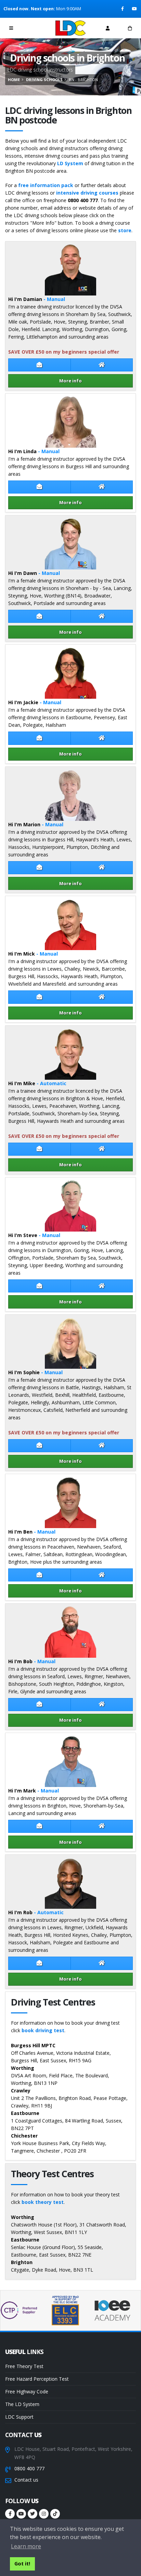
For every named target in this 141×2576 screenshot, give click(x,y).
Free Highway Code (27, 2391)
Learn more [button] (26, 2546)
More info (70, 381)
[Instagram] (44, 2514)
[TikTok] (55, 2514)
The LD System (22, 2404)
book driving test (43, 2030)
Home (14, 80)
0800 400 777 (29, 2468)
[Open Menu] (11, 28)
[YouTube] (135, 9)
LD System (70, 163)
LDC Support (19, 2417)
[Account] (108, 28)
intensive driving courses (87, 193)
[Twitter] (33, 2514)
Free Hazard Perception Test (37, 2379)
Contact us (26, 2480)
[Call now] (34, 28)
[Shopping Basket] (130, 28)
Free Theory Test (24, 2366)
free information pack (46, 185)
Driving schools (44, 80)
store (125, 230)
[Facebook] (123, 9)
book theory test (43, 2202)
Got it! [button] (22, 2564)
